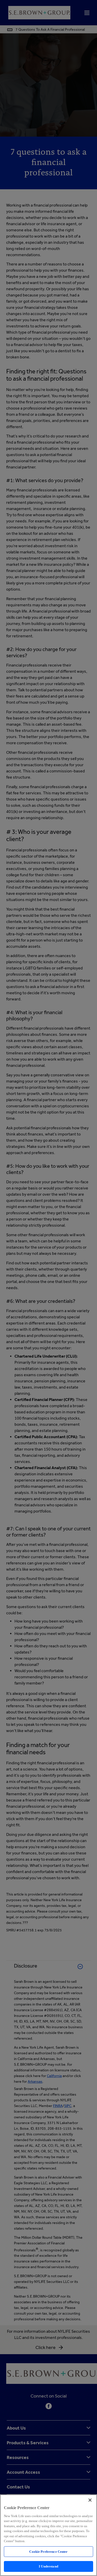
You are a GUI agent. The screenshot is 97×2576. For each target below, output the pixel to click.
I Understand (48, 2566)
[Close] (90, 2500)
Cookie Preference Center (48, 2552)
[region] (48, 2535)
